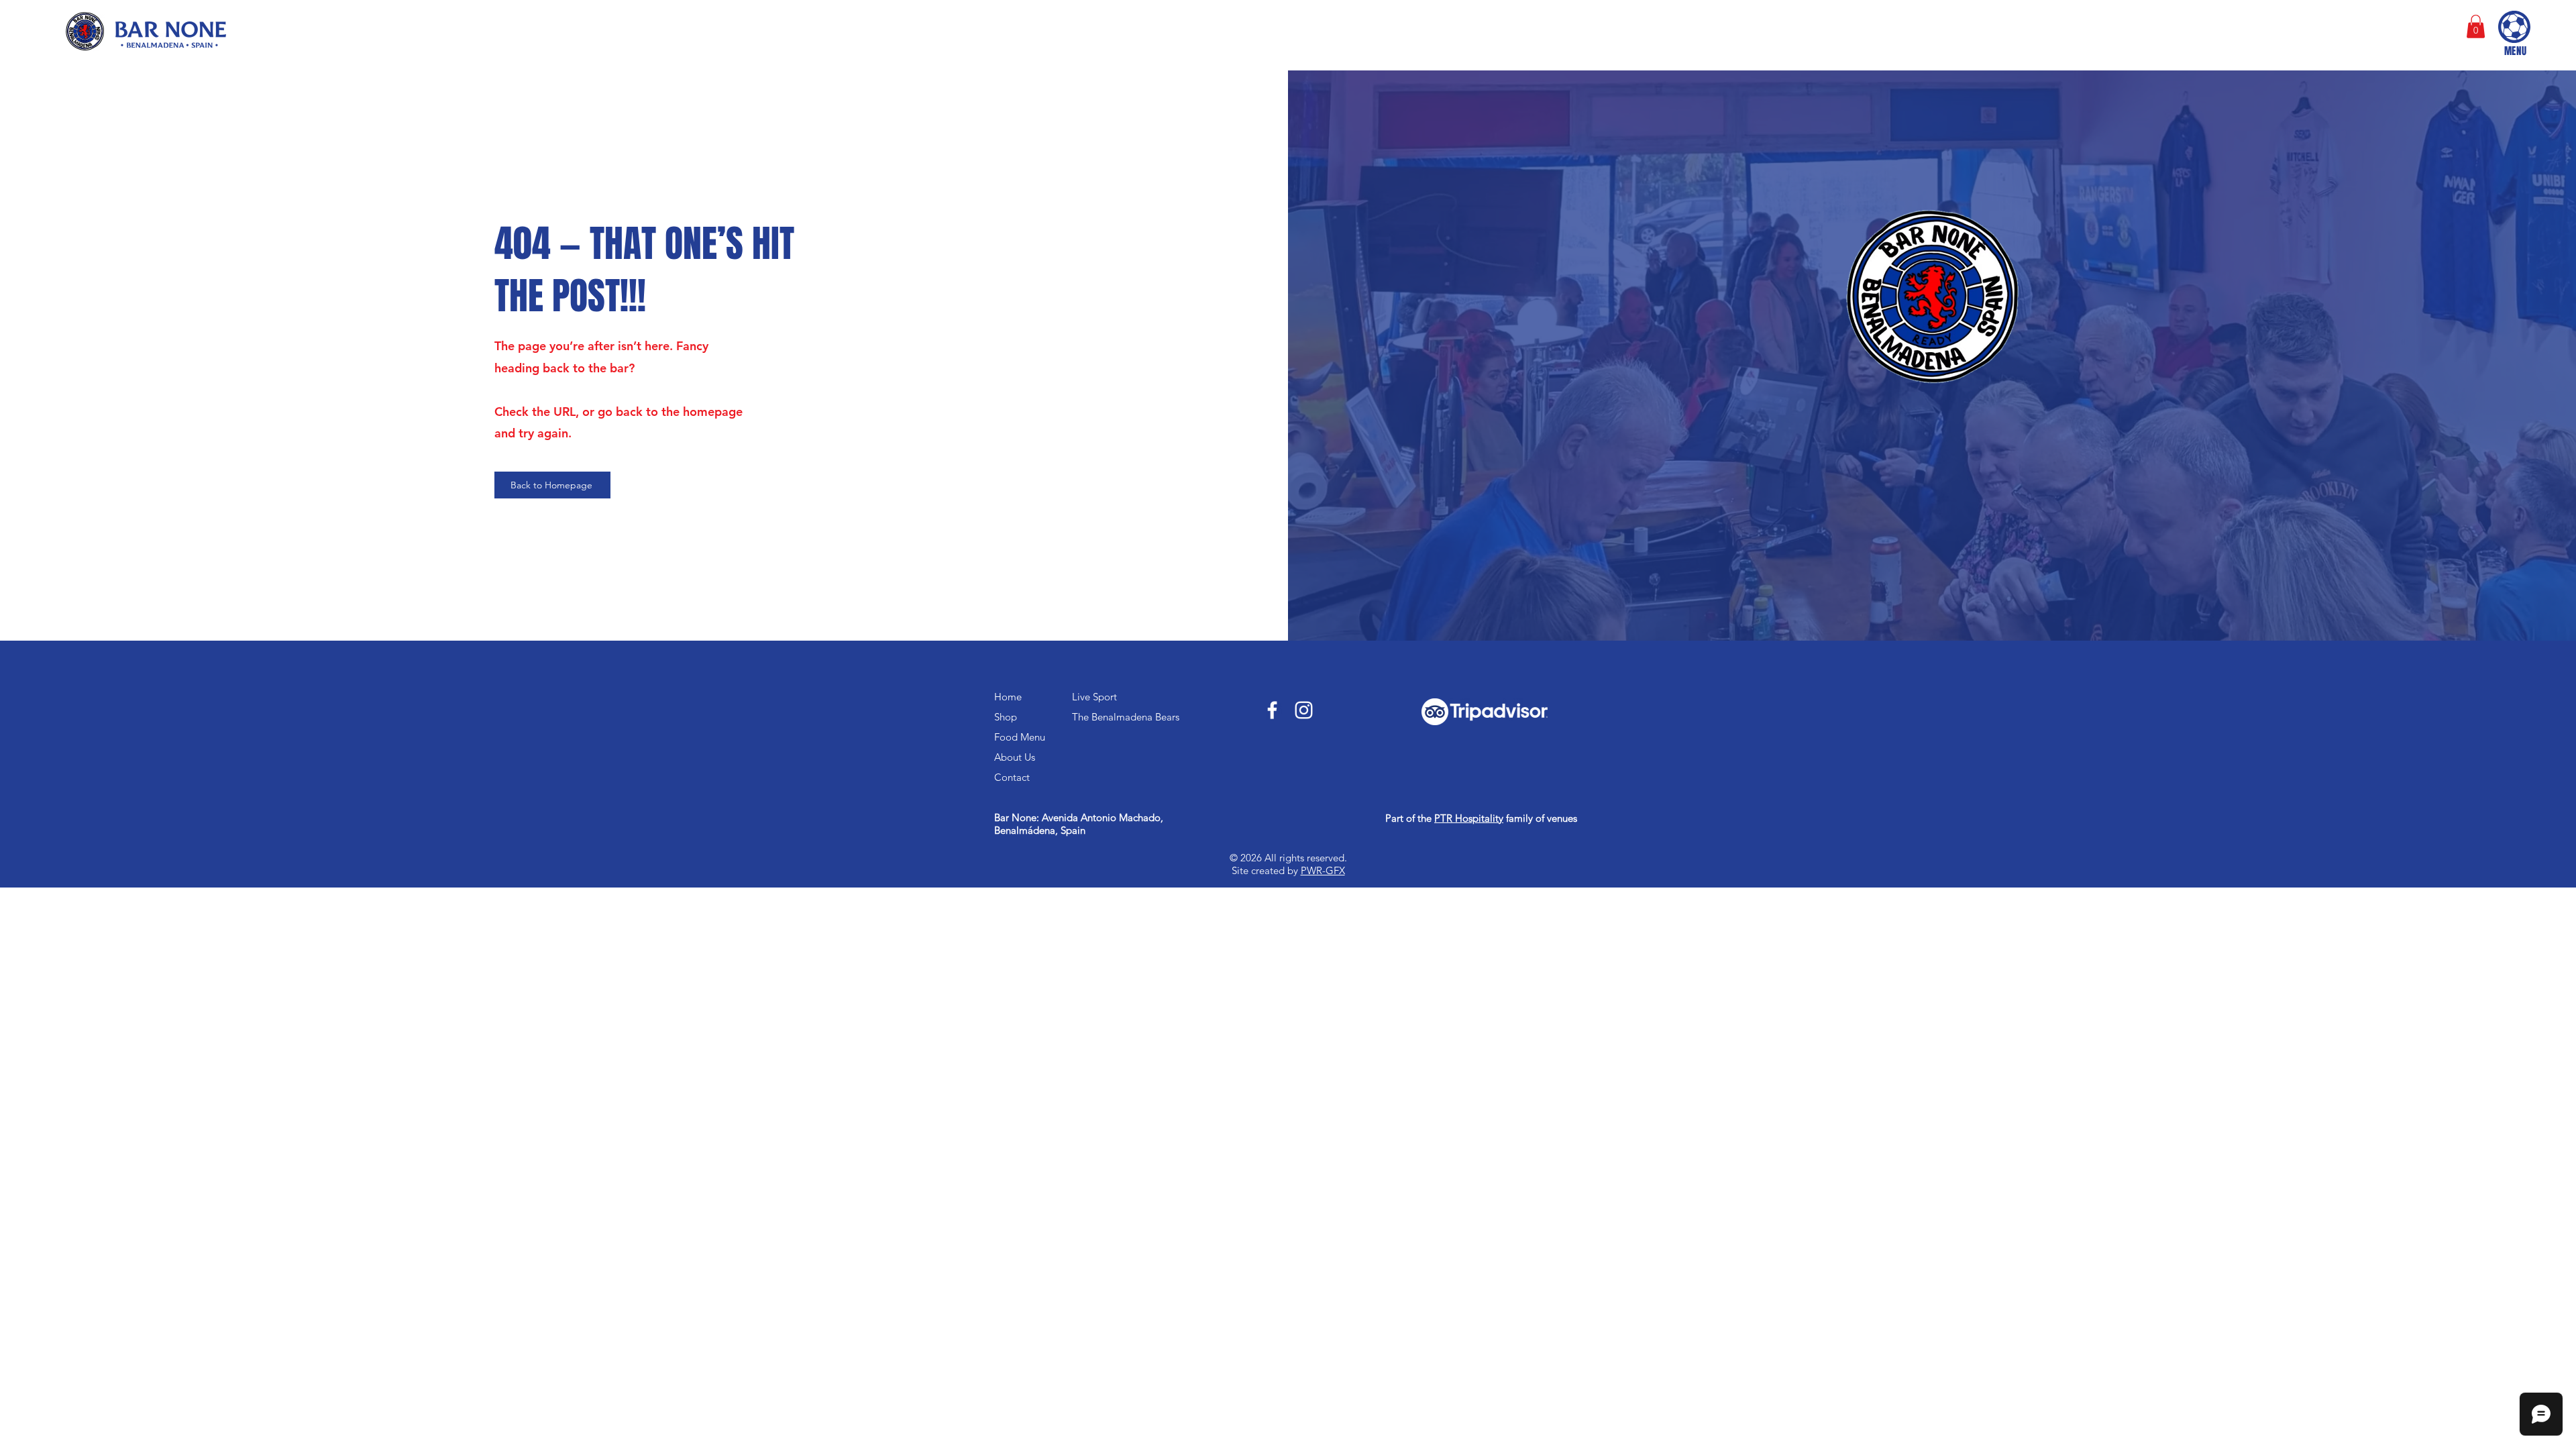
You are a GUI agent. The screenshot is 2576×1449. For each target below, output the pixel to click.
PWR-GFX (1323, 870)
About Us (1015, 757)
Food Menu (1020, 737)
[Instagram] (1304, 710)
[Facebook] (1272, 710)
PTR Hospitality (1469, 818)
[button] (2476, 26)
